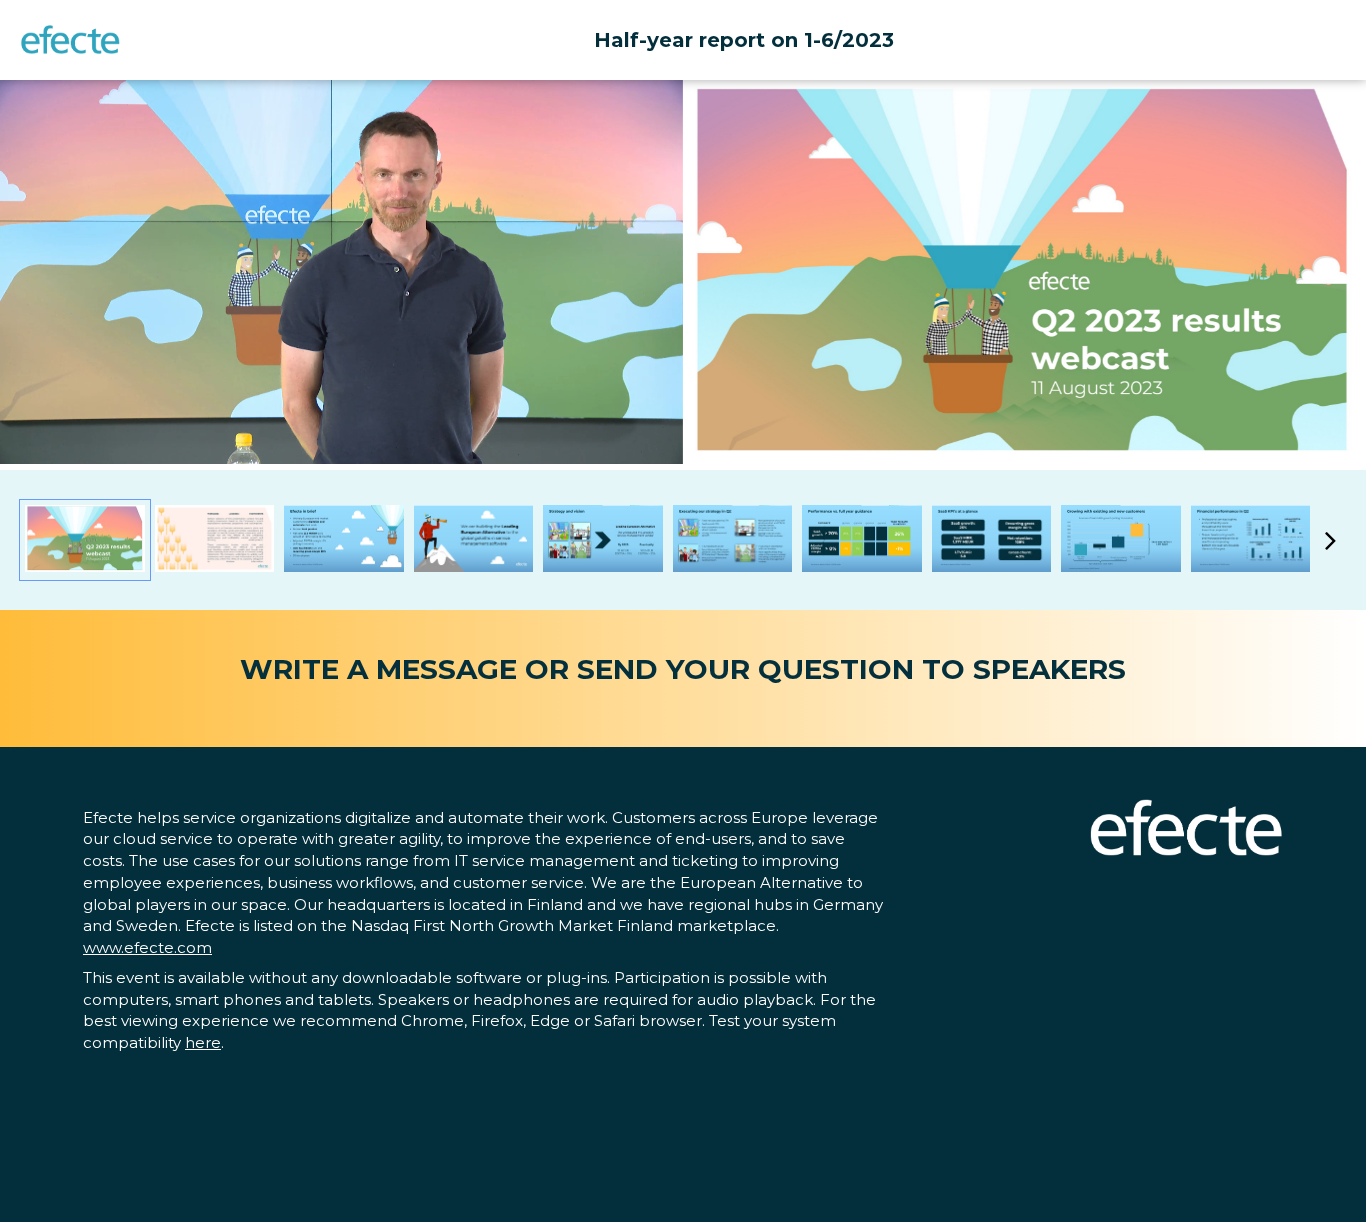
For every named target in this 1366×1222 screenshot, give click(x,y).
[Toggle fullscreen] (1351, 95)
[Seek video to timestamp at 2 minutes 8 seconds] (474, 540)
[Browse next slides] (1330, 540)
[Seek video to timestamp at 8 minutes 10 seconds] (992, 540)
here (203, 1042)
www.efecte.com (147, 947)
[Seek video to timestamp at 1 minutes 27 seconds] (344, 540)
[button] (345, 276)
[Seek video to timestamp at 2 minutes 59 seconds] (733, 540)
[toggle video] (593, 434)
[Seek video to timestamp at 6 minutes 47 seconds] (862, 540)
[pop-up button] (623, 434)
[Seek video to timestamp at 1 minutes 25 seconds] (215, 540)
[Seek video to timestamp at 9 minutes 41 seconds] (1251, 540)
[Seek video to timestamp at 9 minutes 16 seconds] (1121, 540)
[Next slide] (1349, 263)
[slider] (342, 404)
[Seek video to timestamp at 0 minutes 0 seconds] (85, 540)
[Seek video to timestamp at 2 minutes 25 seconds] (603, 540)
